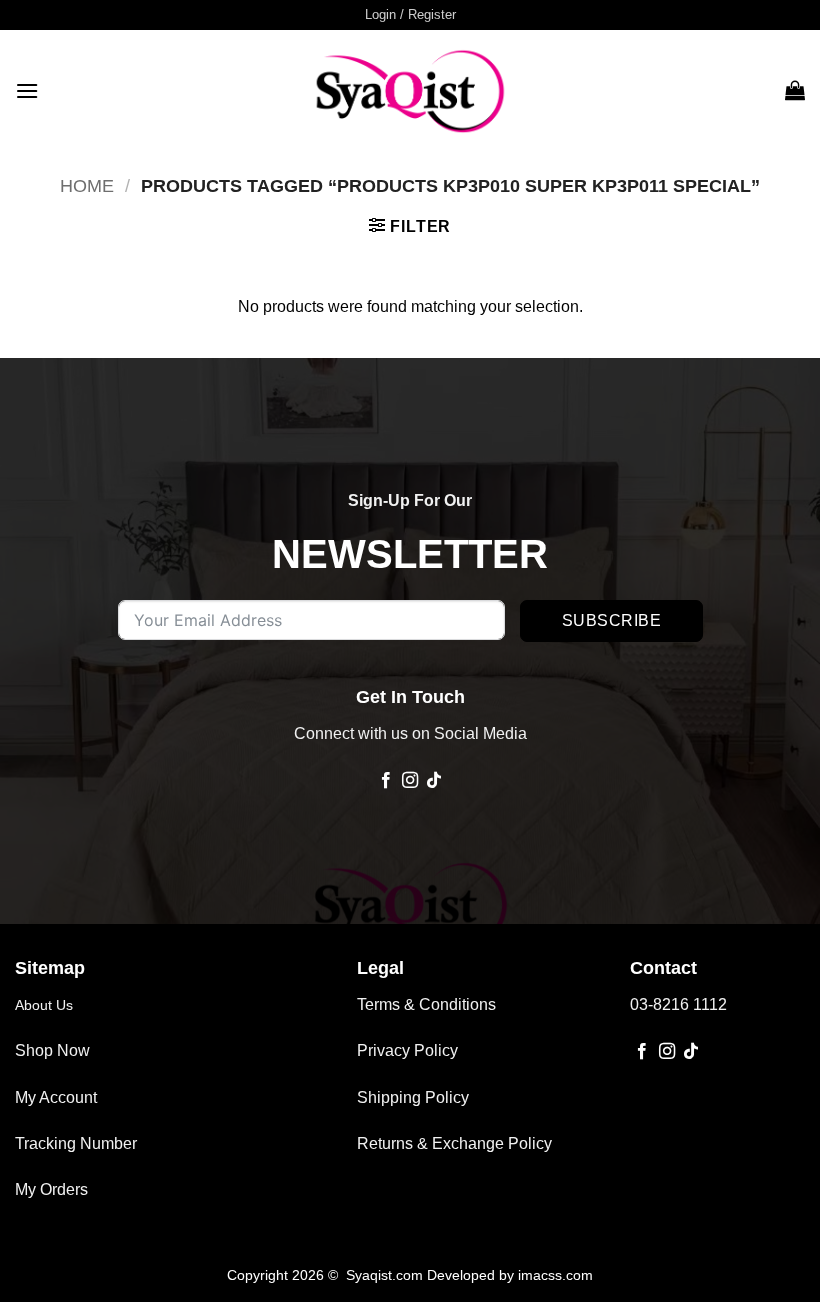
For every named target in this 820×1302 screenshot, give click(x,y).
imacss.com (555, 1275)
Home (87, 185)
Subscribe (611, 620)
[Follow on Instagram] (410, 781)
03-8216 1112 (678, 1004)
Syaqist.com (386, 1275)
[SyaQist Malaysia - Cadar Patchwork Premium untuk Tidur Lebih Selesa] (410, 90)
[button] (410, 15)
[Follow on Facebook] (385, 781)
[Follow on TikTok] (434, 781)
